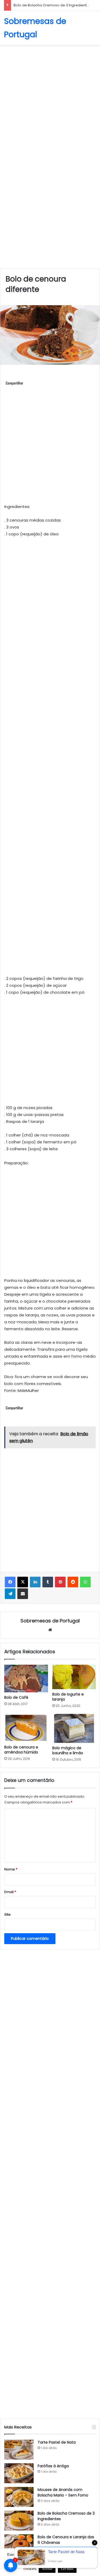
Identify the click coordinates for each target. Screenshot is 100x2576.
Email (10, 1892)
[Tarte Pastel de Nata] (19, 2450)
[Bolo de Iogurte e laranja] (74, 1677)
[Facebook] (10, 1582)
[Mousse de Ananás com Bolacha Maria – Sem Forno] (19, 2497)
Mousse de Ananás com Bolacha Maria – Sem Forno (63, 2492)
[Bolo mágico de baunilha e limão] (74, 1728)
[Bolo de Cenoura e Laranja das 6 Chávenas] (19, 2544)
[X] (23, 1582)
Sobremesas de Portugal (50, 1621)
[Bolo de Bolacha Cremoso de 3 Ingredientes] (19, 2521)
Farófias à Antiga (53, 2466)
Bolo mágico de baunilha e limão (68, 1750)
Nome (11, 1869)
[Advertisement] (50, 100)
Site (7, 1914)
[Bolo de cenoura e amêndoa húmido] (26, 1728)
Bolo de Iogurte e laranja (68, 1697)
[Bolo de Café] (26, 1679)
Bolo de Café (16, 1697)
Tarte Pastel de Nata (57, 2442)
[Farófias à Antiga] (19, 2473)
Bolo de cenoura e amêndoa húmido (21, 1750)
